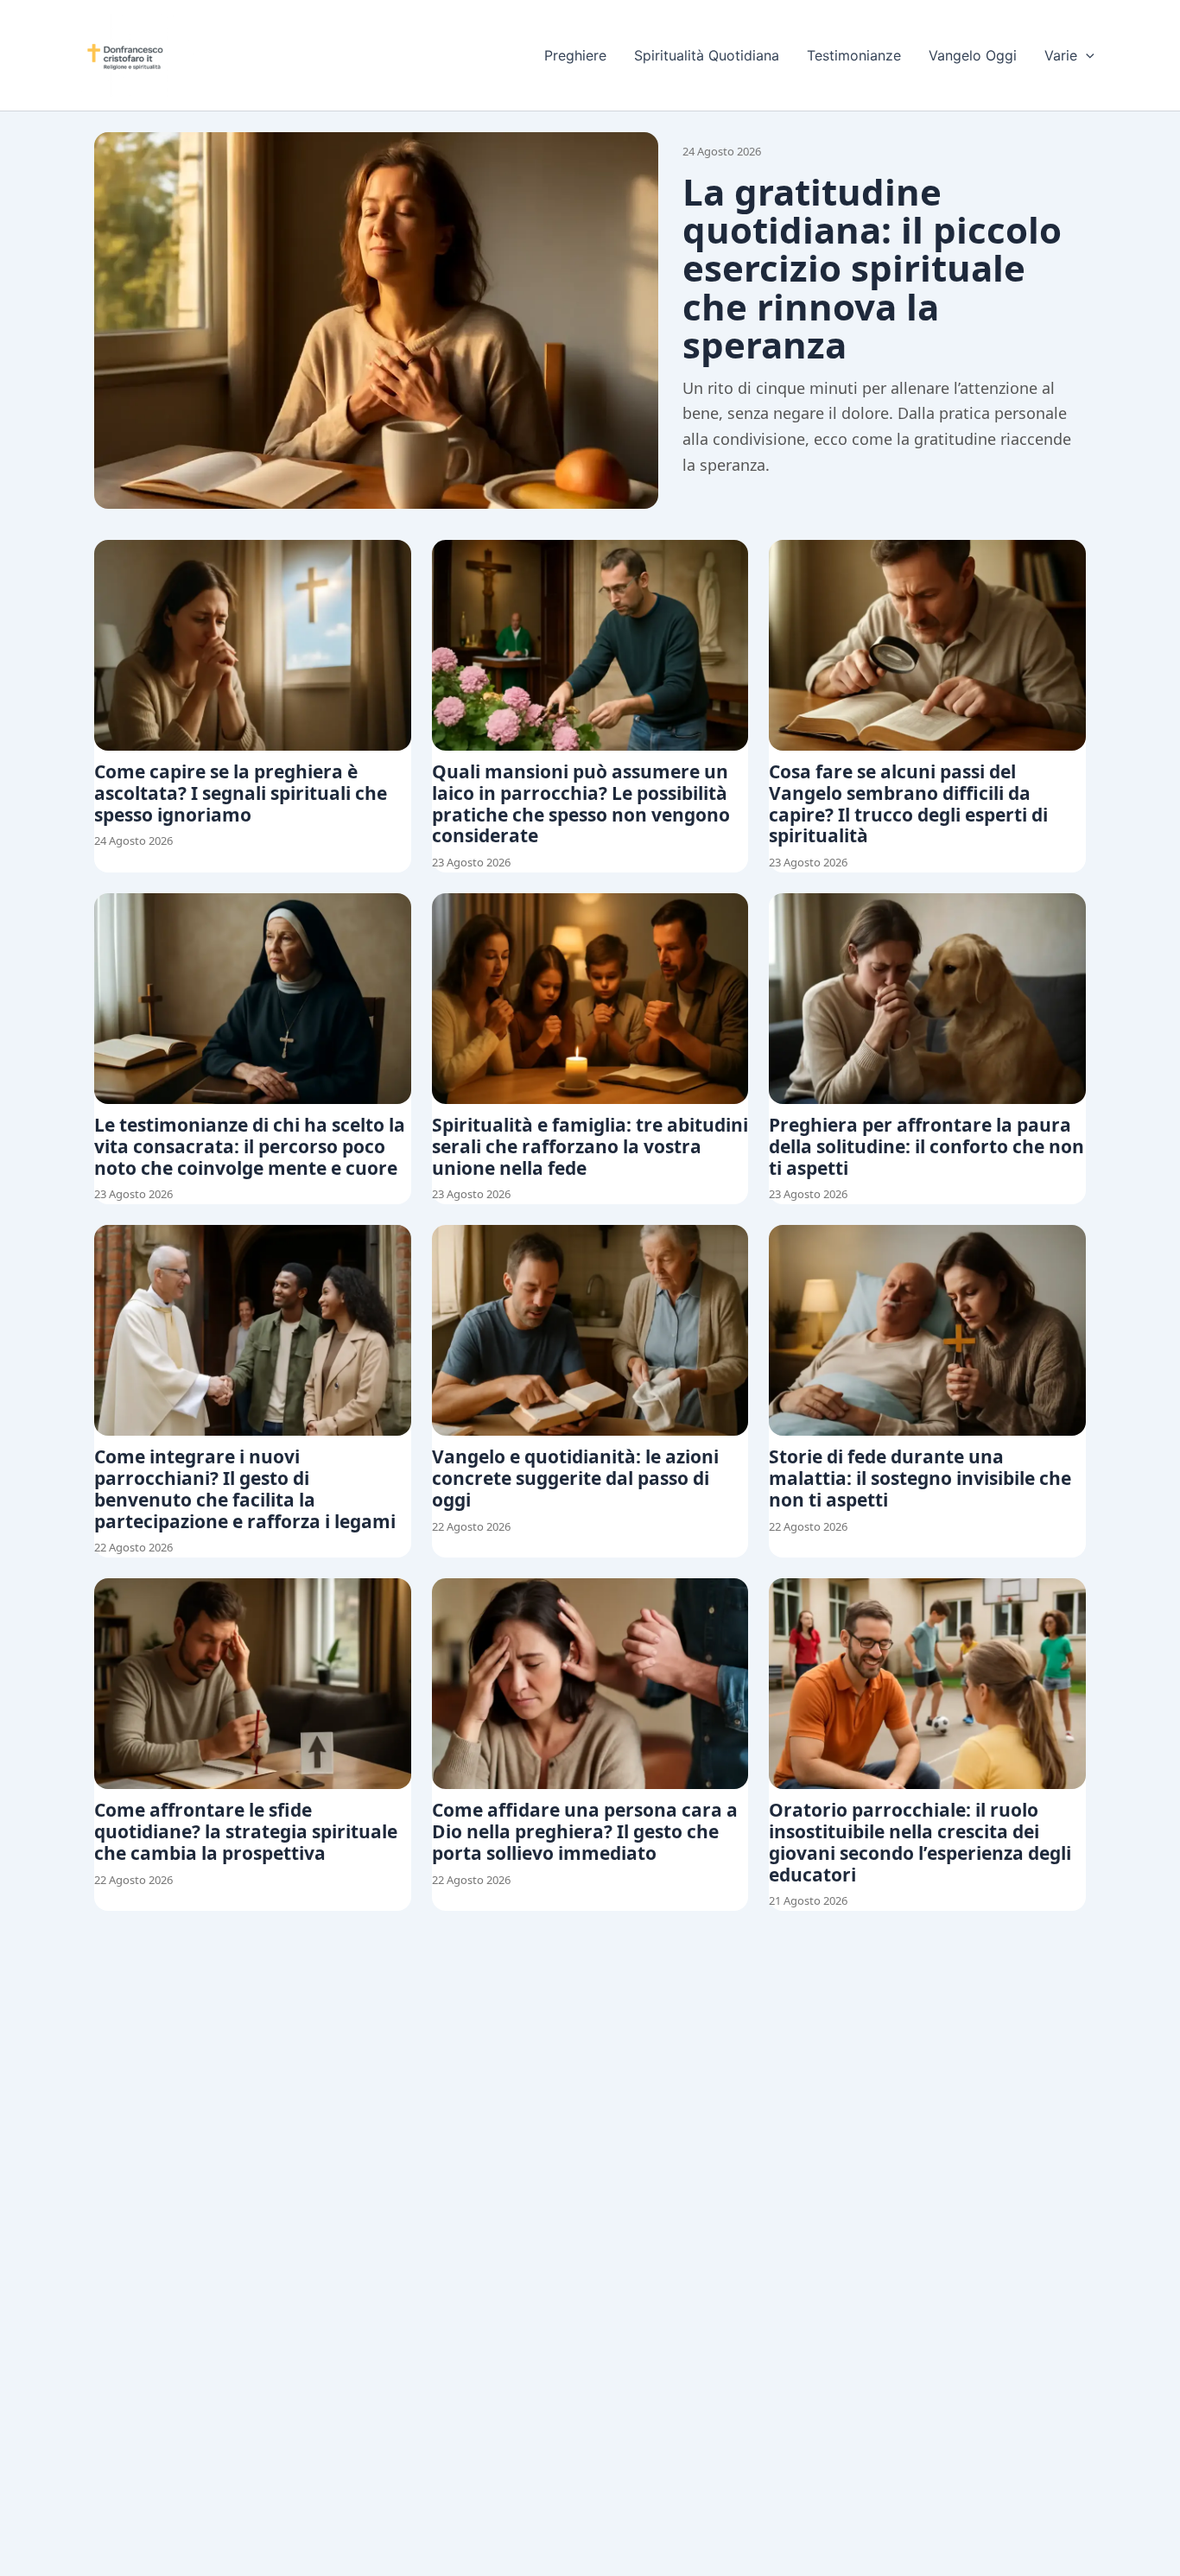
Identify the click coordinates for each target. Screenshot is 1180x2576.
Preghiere (575, 55)
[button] (1086, 55)
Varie (1061, 55)
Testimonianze (854, 55)
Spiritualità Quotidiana (707, 55)
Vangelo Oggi (973, 55)
